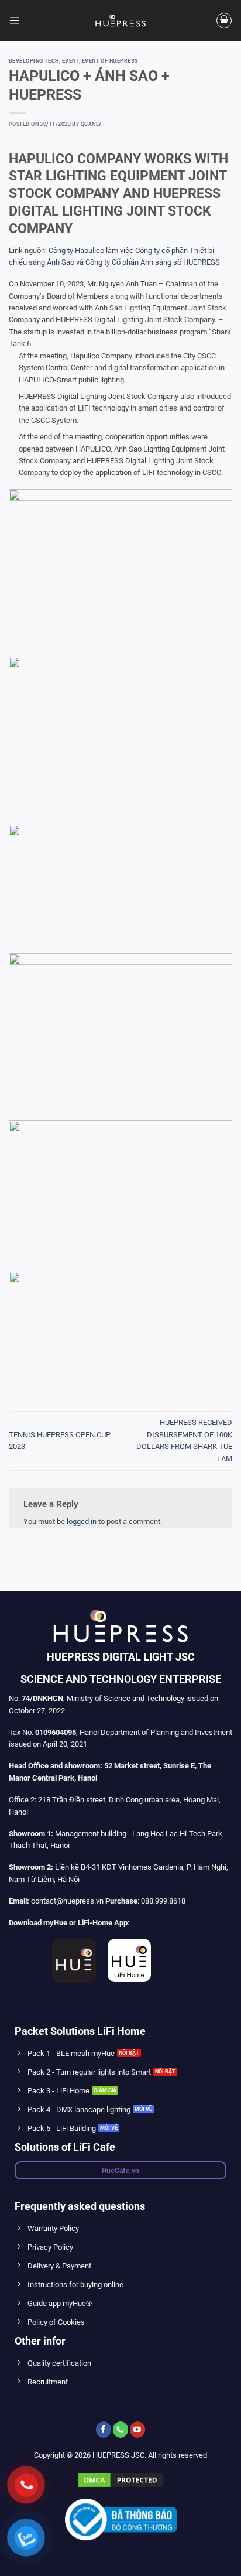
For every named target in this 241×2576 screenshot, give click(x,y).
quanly (91, 124)
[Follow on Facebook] (104, 2429)
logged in (82, 1521)
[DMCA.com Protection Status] (120, 2480)
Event (70, 61)
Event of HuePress (110, 61)
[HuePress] (120, 21)
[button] (14, 20)
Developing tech (34, 61)
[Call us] (120, 2429)
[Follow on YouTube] (137, 2429)
